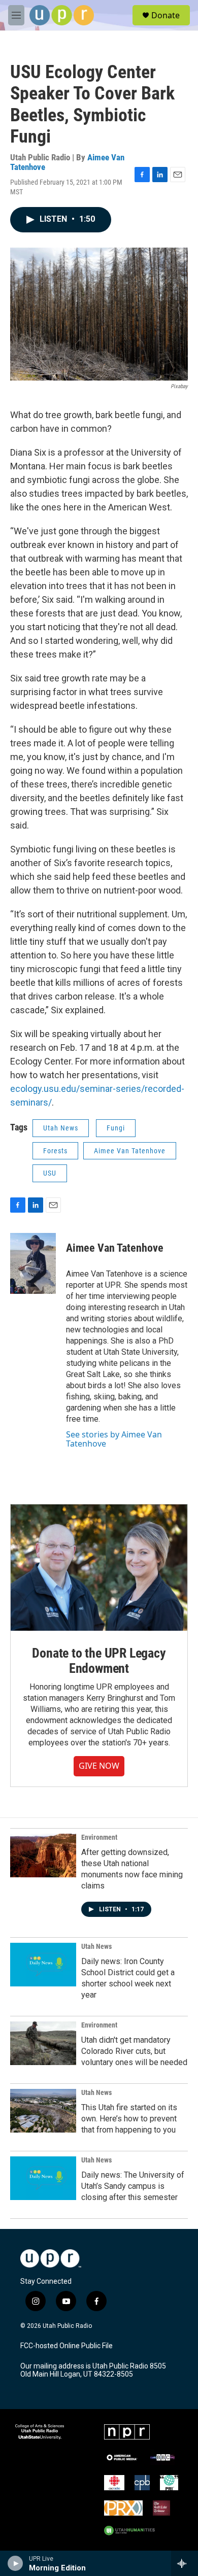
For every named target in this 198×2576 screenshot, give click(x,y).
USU (50, 1173)
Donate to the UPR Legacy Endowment (99, 1661)
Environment (99, 1837)
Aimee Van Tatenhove (130, 1151)
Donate (166, 15)
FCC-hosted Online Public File (67, 2346)
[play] (15, 2563)
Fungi (116, 1128)
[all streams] (185, 2563)
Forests (55, 1151)
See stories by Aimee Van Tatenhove (114, 1439)
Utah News (61, 1128)
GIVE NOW (99, 1766)
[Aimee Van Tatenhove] (33, 1263)
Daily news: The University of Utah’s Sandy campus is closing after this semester (133, 2186)
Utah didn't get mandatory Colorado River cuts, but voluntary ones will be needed (134, 2051)
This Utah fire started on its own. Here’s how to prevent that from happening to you (129, 2119)
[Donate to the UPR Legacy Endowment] (99, 1568)
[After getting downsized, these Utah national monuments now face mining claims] (43, 1856)
